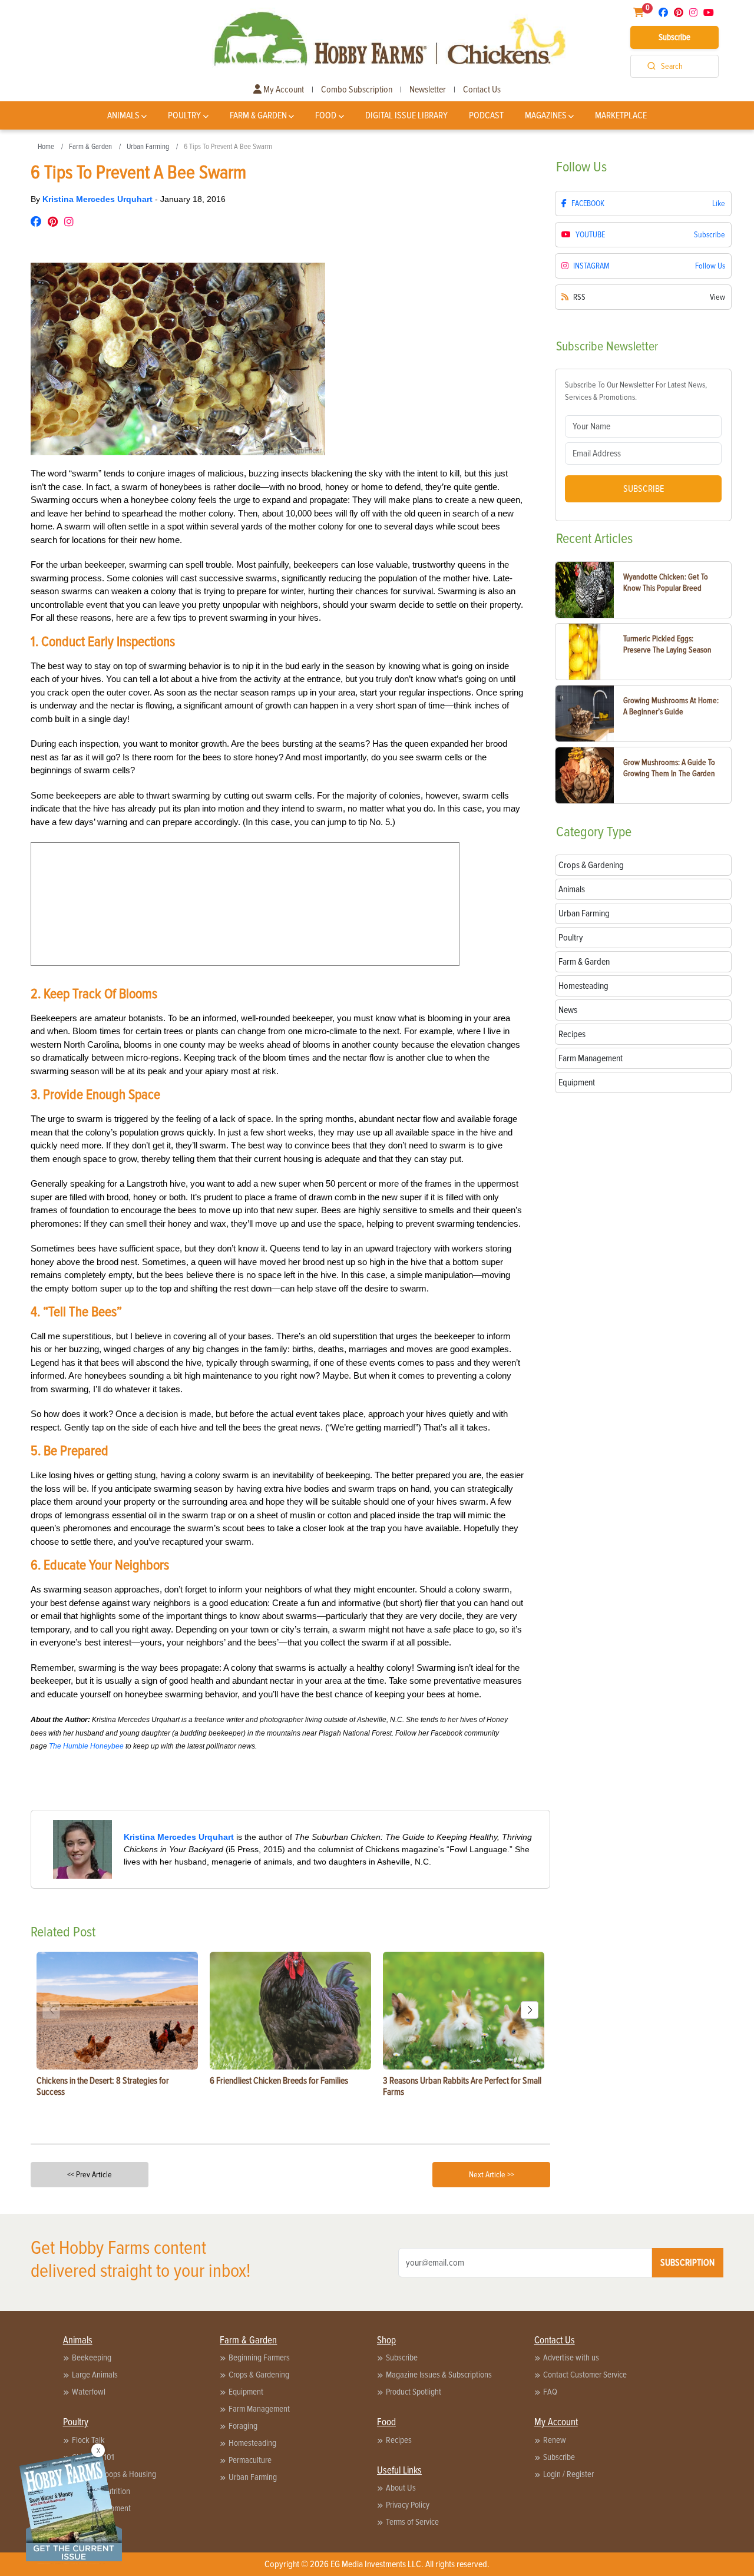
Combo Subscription (357, 90)
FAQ (550, 2392)
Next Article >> (492, 2175)
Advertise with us (571, 2358)
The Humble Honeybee (86, 1746)
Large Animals (95, 2375)
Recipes (399, 2440)
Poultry (184, 115)
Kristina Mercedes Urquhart (99, 199)
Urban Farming (148, 147)
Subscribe (674, 37)
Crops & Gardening (259, 2375)
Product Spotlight (414, 2392)
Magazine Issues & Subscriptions (439, 2375)
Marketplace (621, 115)
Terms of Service (412, 2522)
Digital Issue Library (406, 115)
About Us (401, 2488)
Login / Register (568, 2474)
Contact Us (482, 90)
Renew (555, 2440)
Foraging (243, 2426)
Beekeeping (92, 2358)
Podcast (486, 115)
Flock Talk (88, 2440)
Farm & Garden (258, 115)
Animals (123, 115)
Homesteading (252, 2443)
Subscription (687, 2263)
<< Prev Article (90, 2175)
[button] (530, 2010)
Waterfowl (89, 2392)
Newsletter (428, 90)
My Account (283, 90)
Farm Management (259, 2409)
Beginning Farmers (259, 2358)
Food (326, 115)
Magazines (546, 115)
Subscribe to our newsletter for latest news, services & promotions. (636, 391)
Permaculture (250, 2460)
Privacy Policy (408, 2505)
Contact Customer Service (585, 2375)
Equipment (246, 2392)
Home (46, 147)
